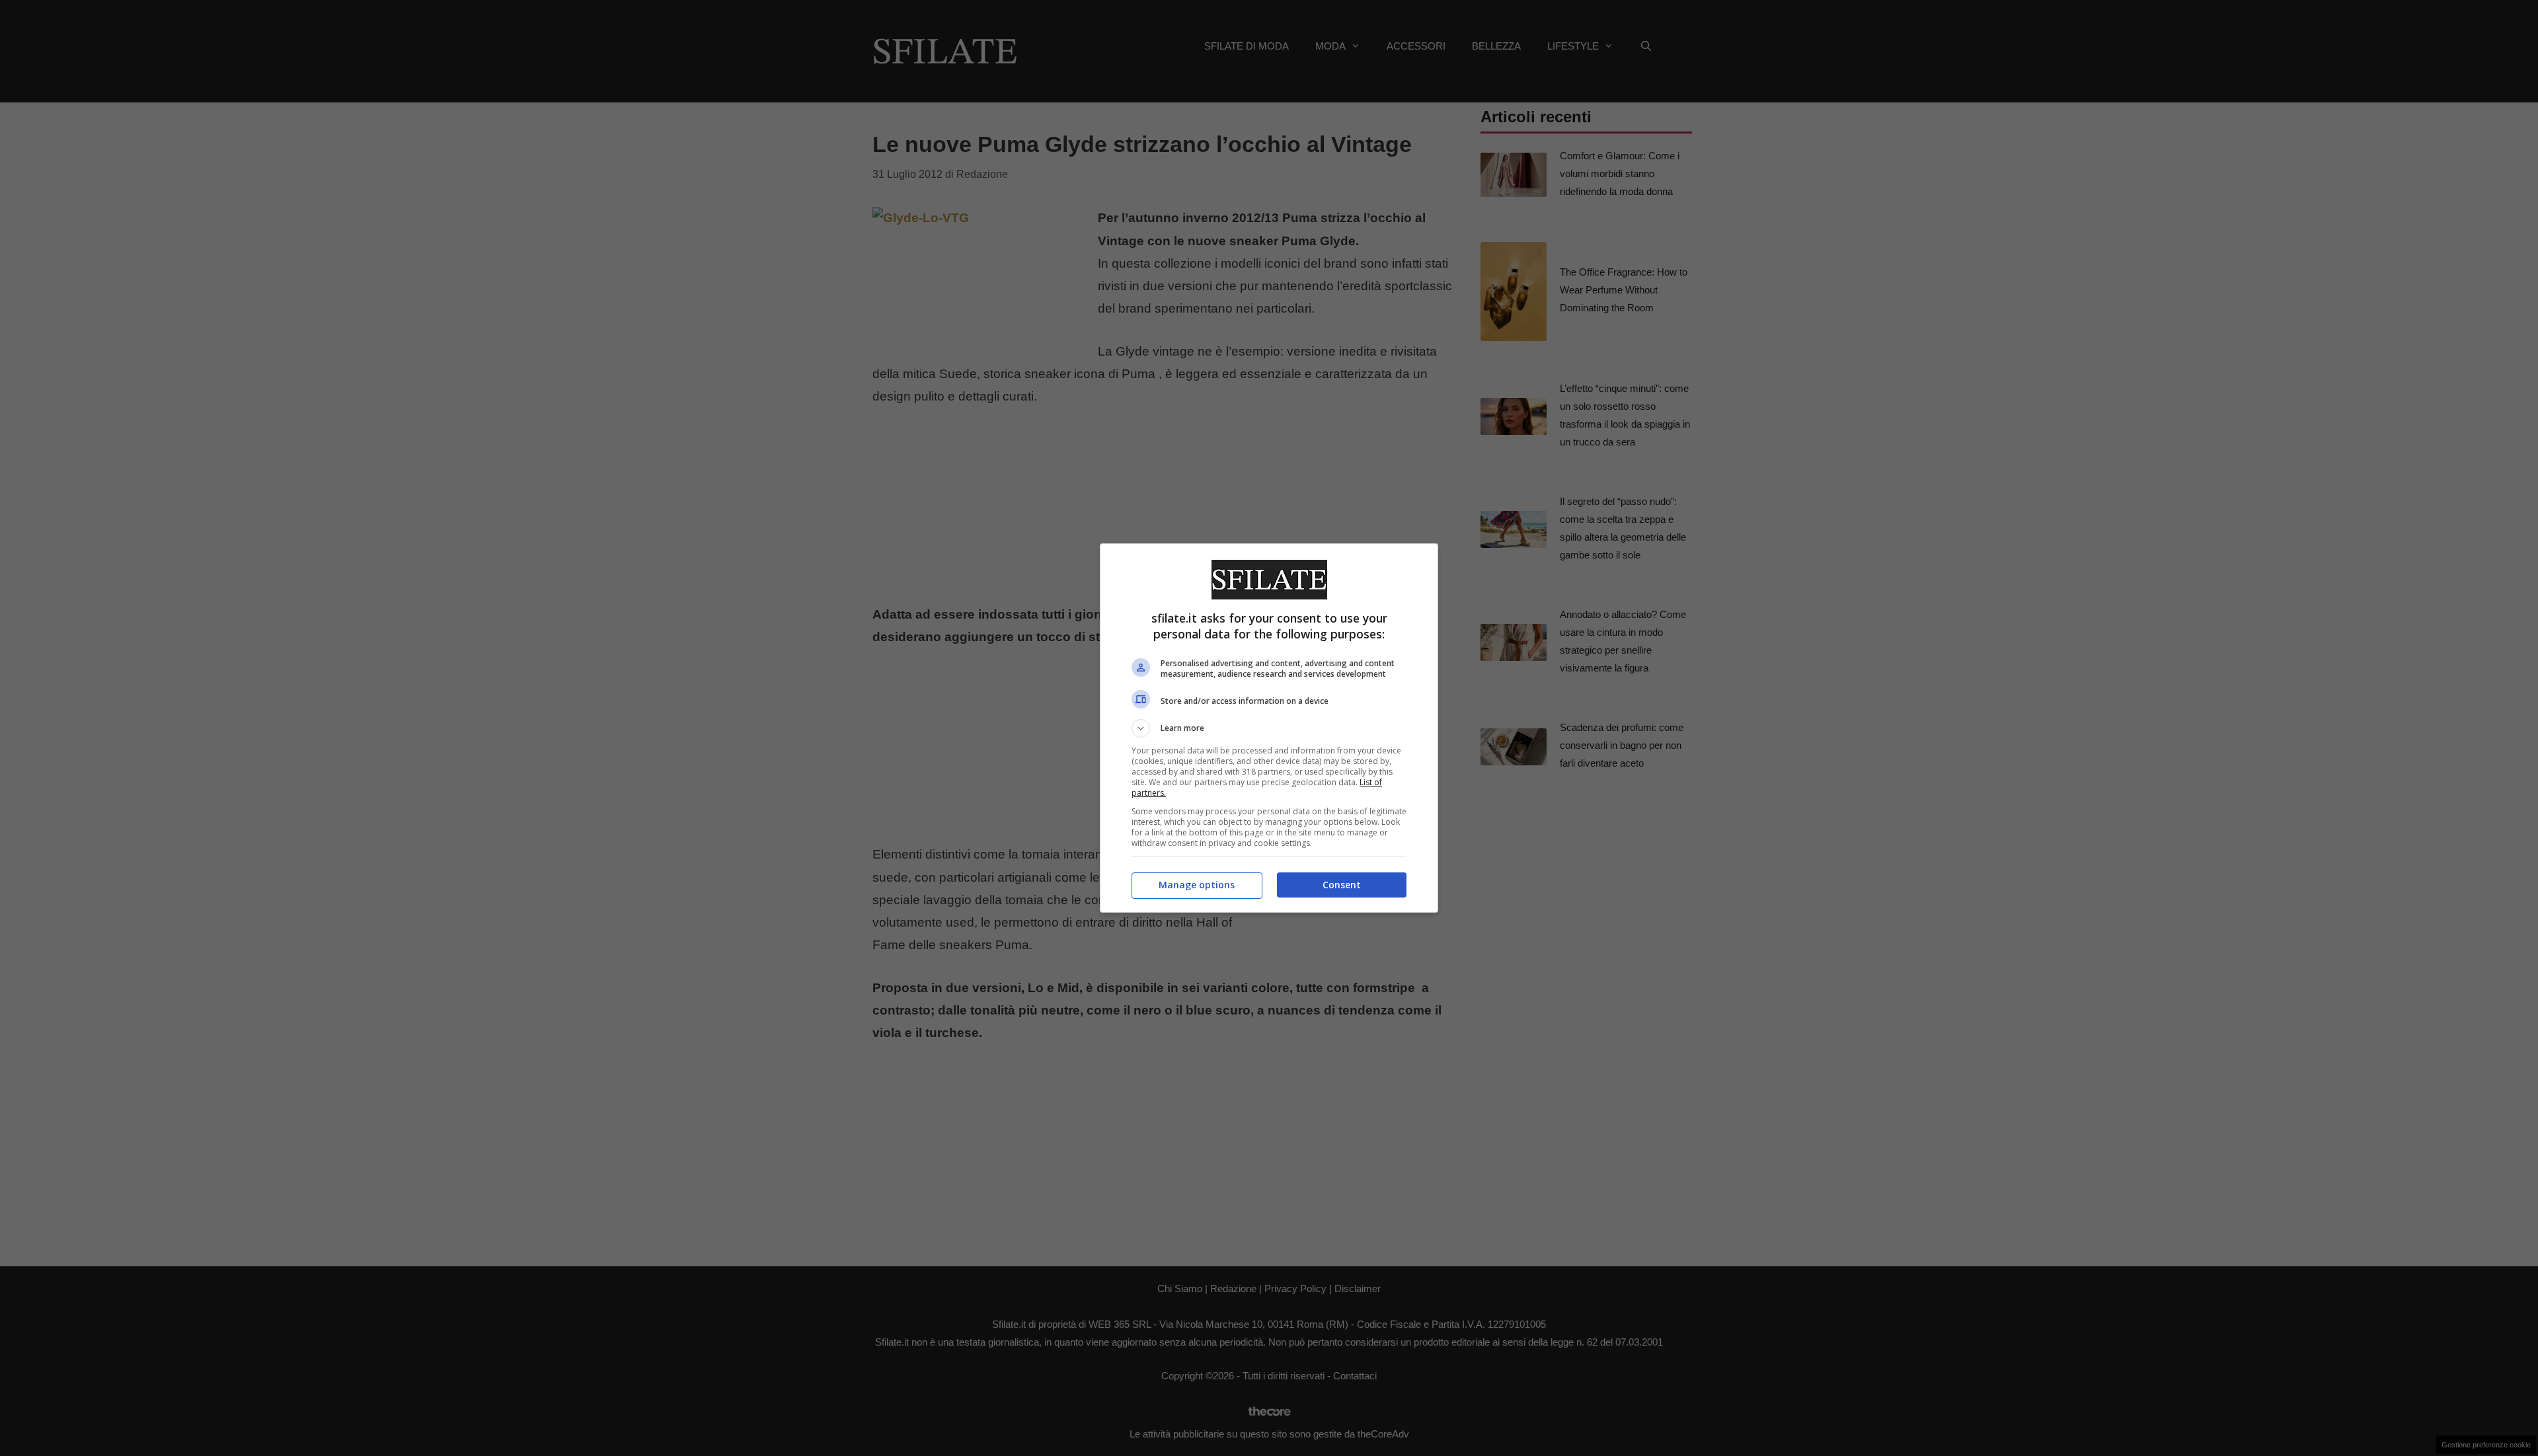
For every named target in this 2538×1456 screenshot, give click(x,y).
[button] (1269, 728)
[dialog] (1269, 728)
